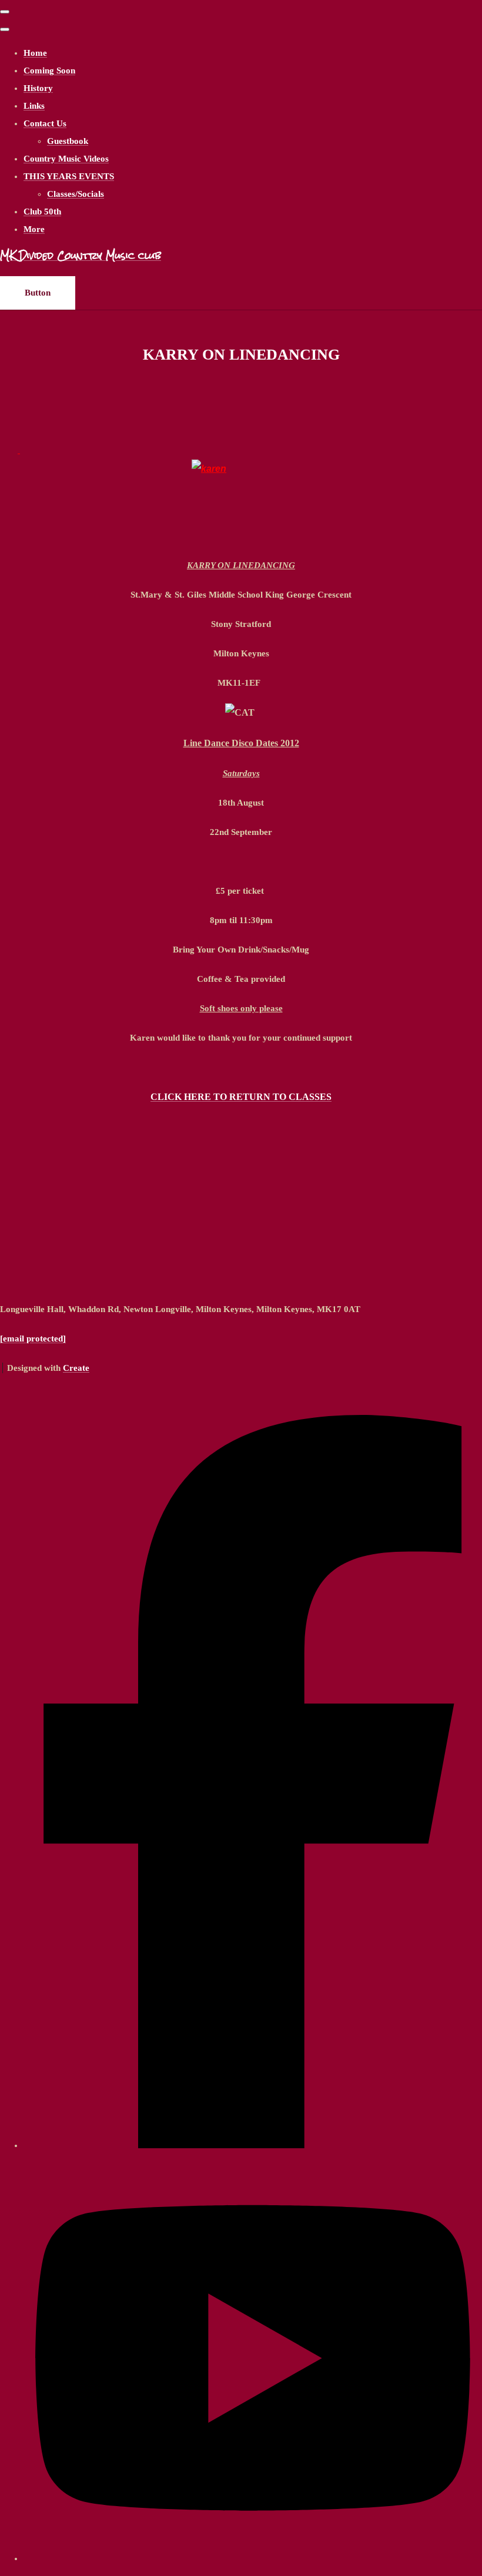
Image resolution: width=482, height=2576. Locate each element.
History (38, 88)
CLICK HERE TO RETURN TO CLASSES (241, 1097)
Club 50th (42, 212)
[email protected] (33, 1339)
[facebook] (253, 2145)
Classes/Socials (76, 194)
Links (34, 106)
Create (76, 1368)
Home (35, 53)
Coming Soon (49, 71)
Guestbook (68, 141)
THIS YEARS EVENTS (69, 176)
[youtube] (253, 2558)
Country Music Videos (66, 159)
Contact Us (45, 123)
